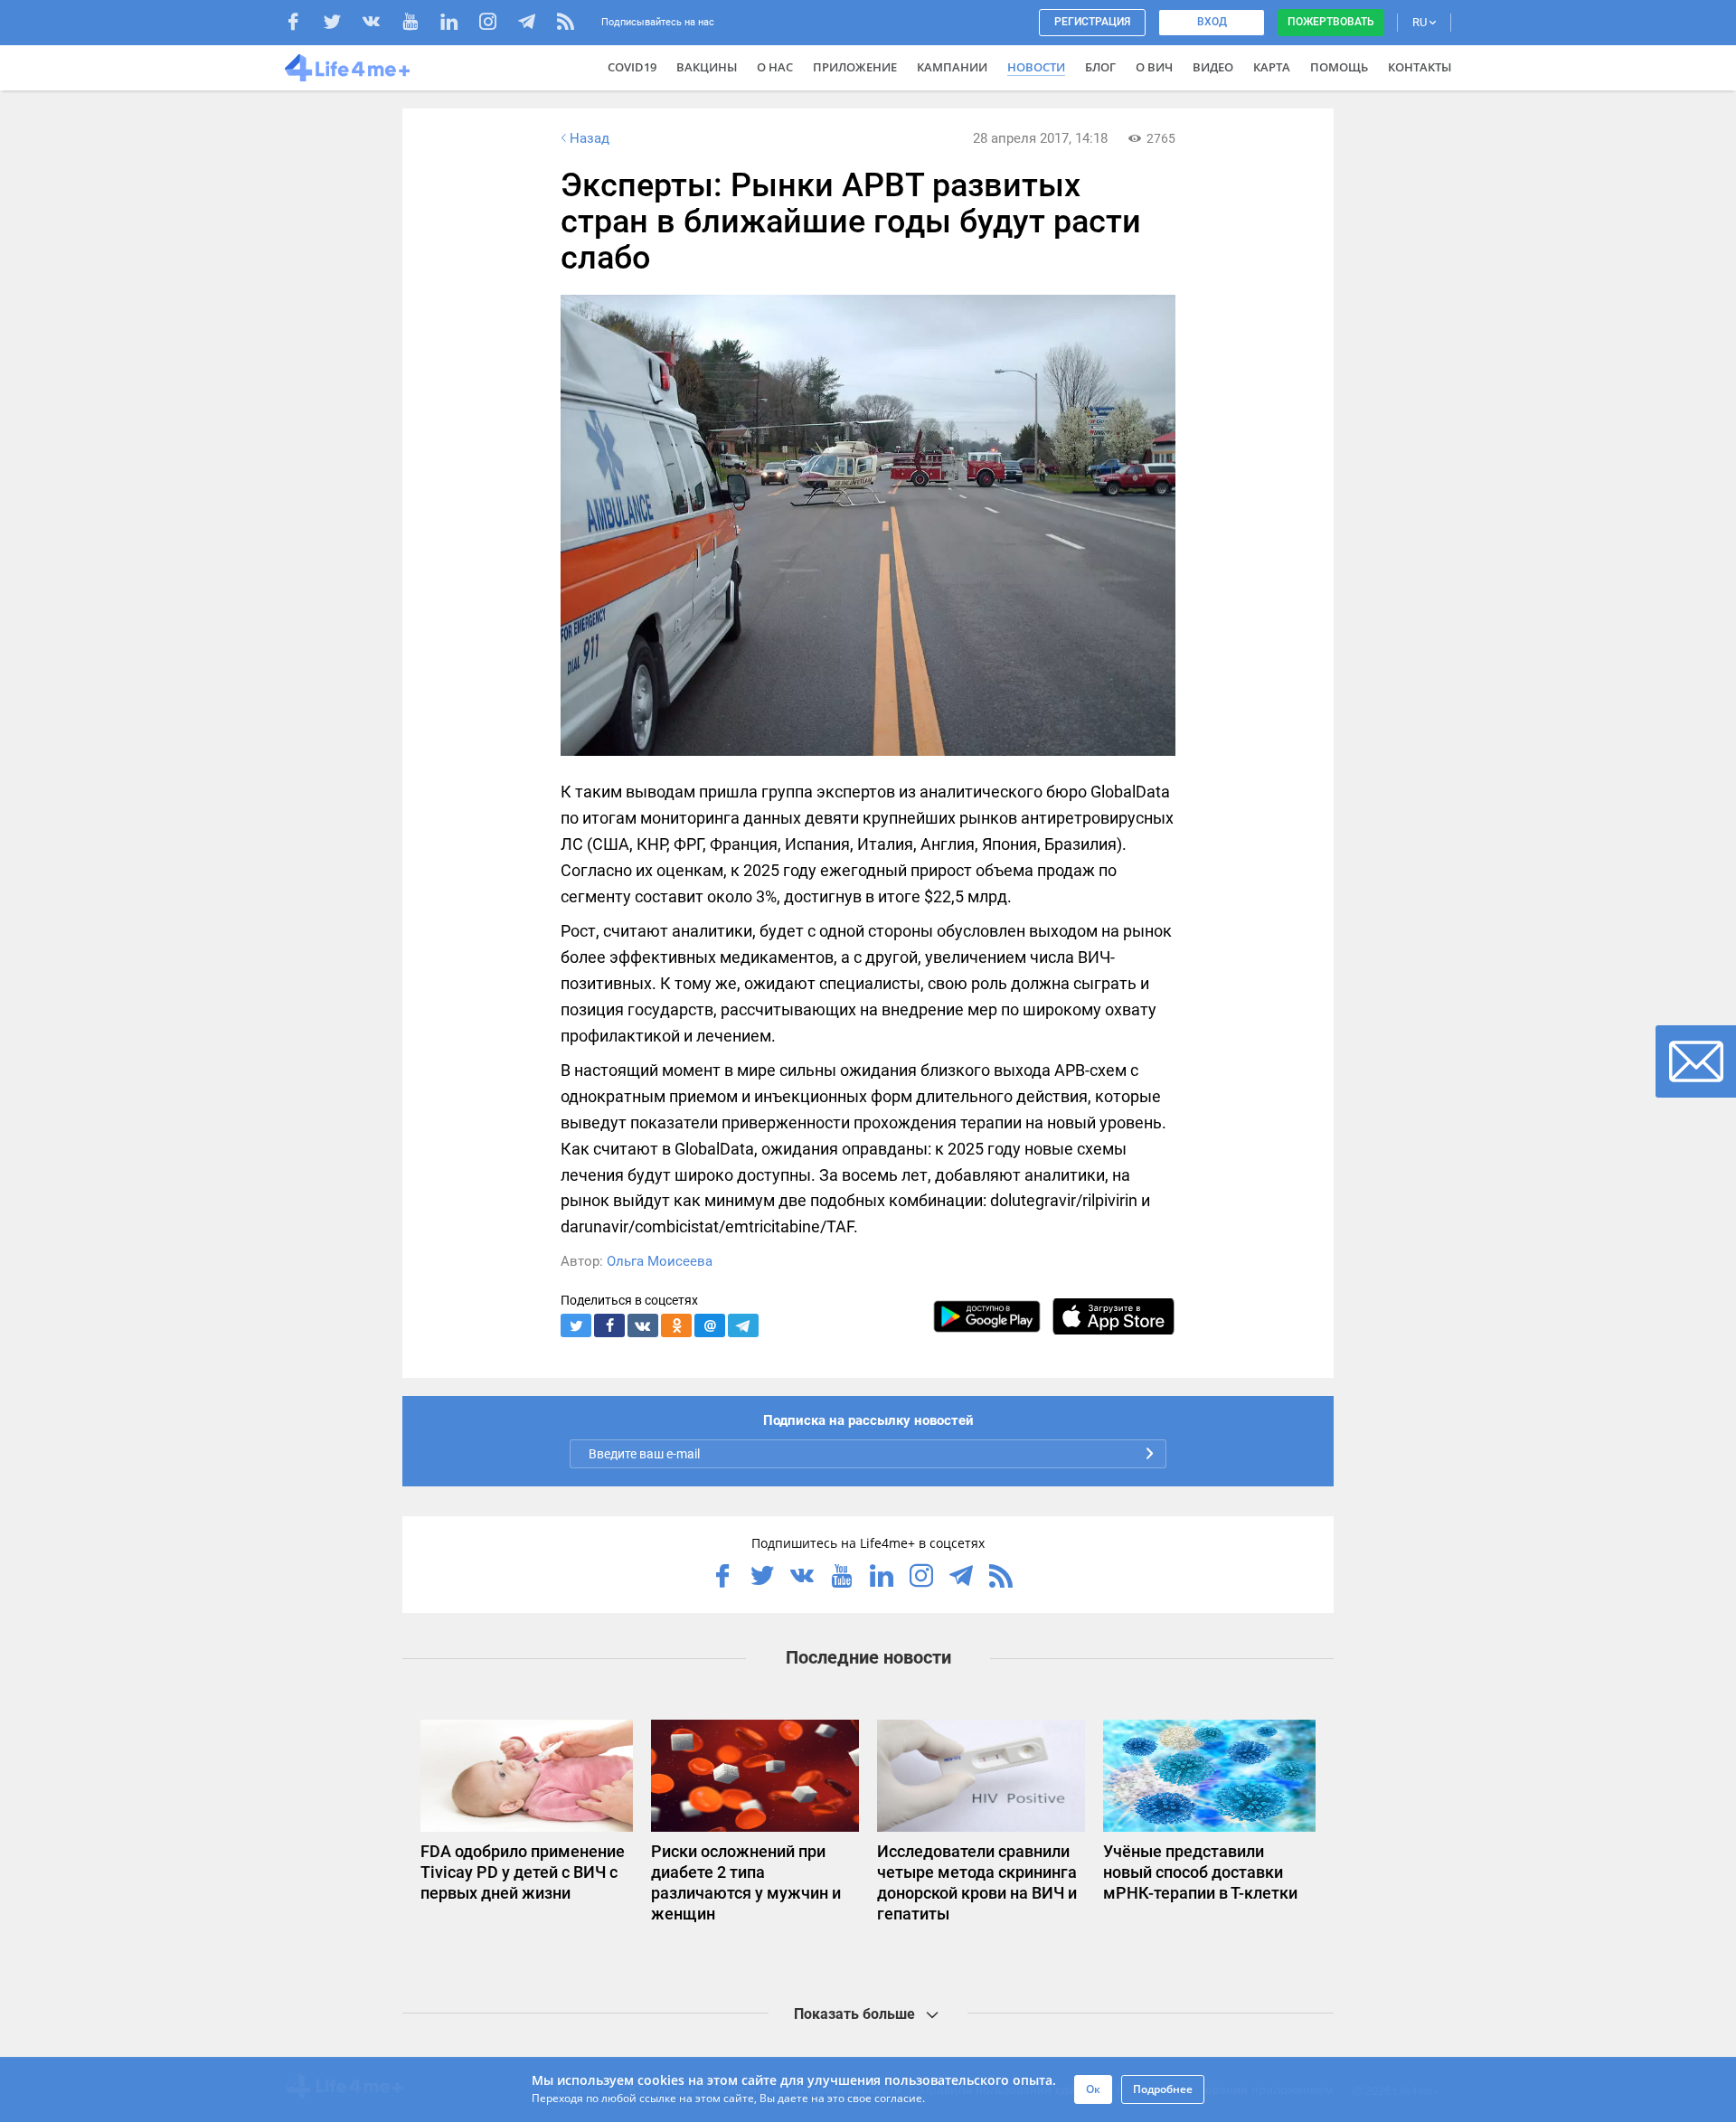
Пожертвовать (1331, 22)
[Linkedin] (458, 24)
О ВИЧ (1154, 67)
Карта (1272, 67)
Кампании (952, 67)
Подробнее (1163, 2089)
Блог (1100, 67)
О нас (775, 67)
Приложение (855, 67)
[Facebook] (302, 24)
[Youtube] (419, 24)
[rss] (566, 24)
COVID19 (632, 67)
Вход (1212, 22)
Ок (1093, 2089)
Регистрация (1092, 22)
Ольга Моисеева (660, 1261)
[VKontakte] (380, 24)
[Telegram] (536, 24)
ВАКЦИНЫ (707, 67)
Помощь (1339, 67)
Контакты (1420, 67)
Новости (1036, 67)
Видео (1213, 67)
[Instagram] (497, 24)
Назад (590, 138)
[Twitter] (341, 24)
